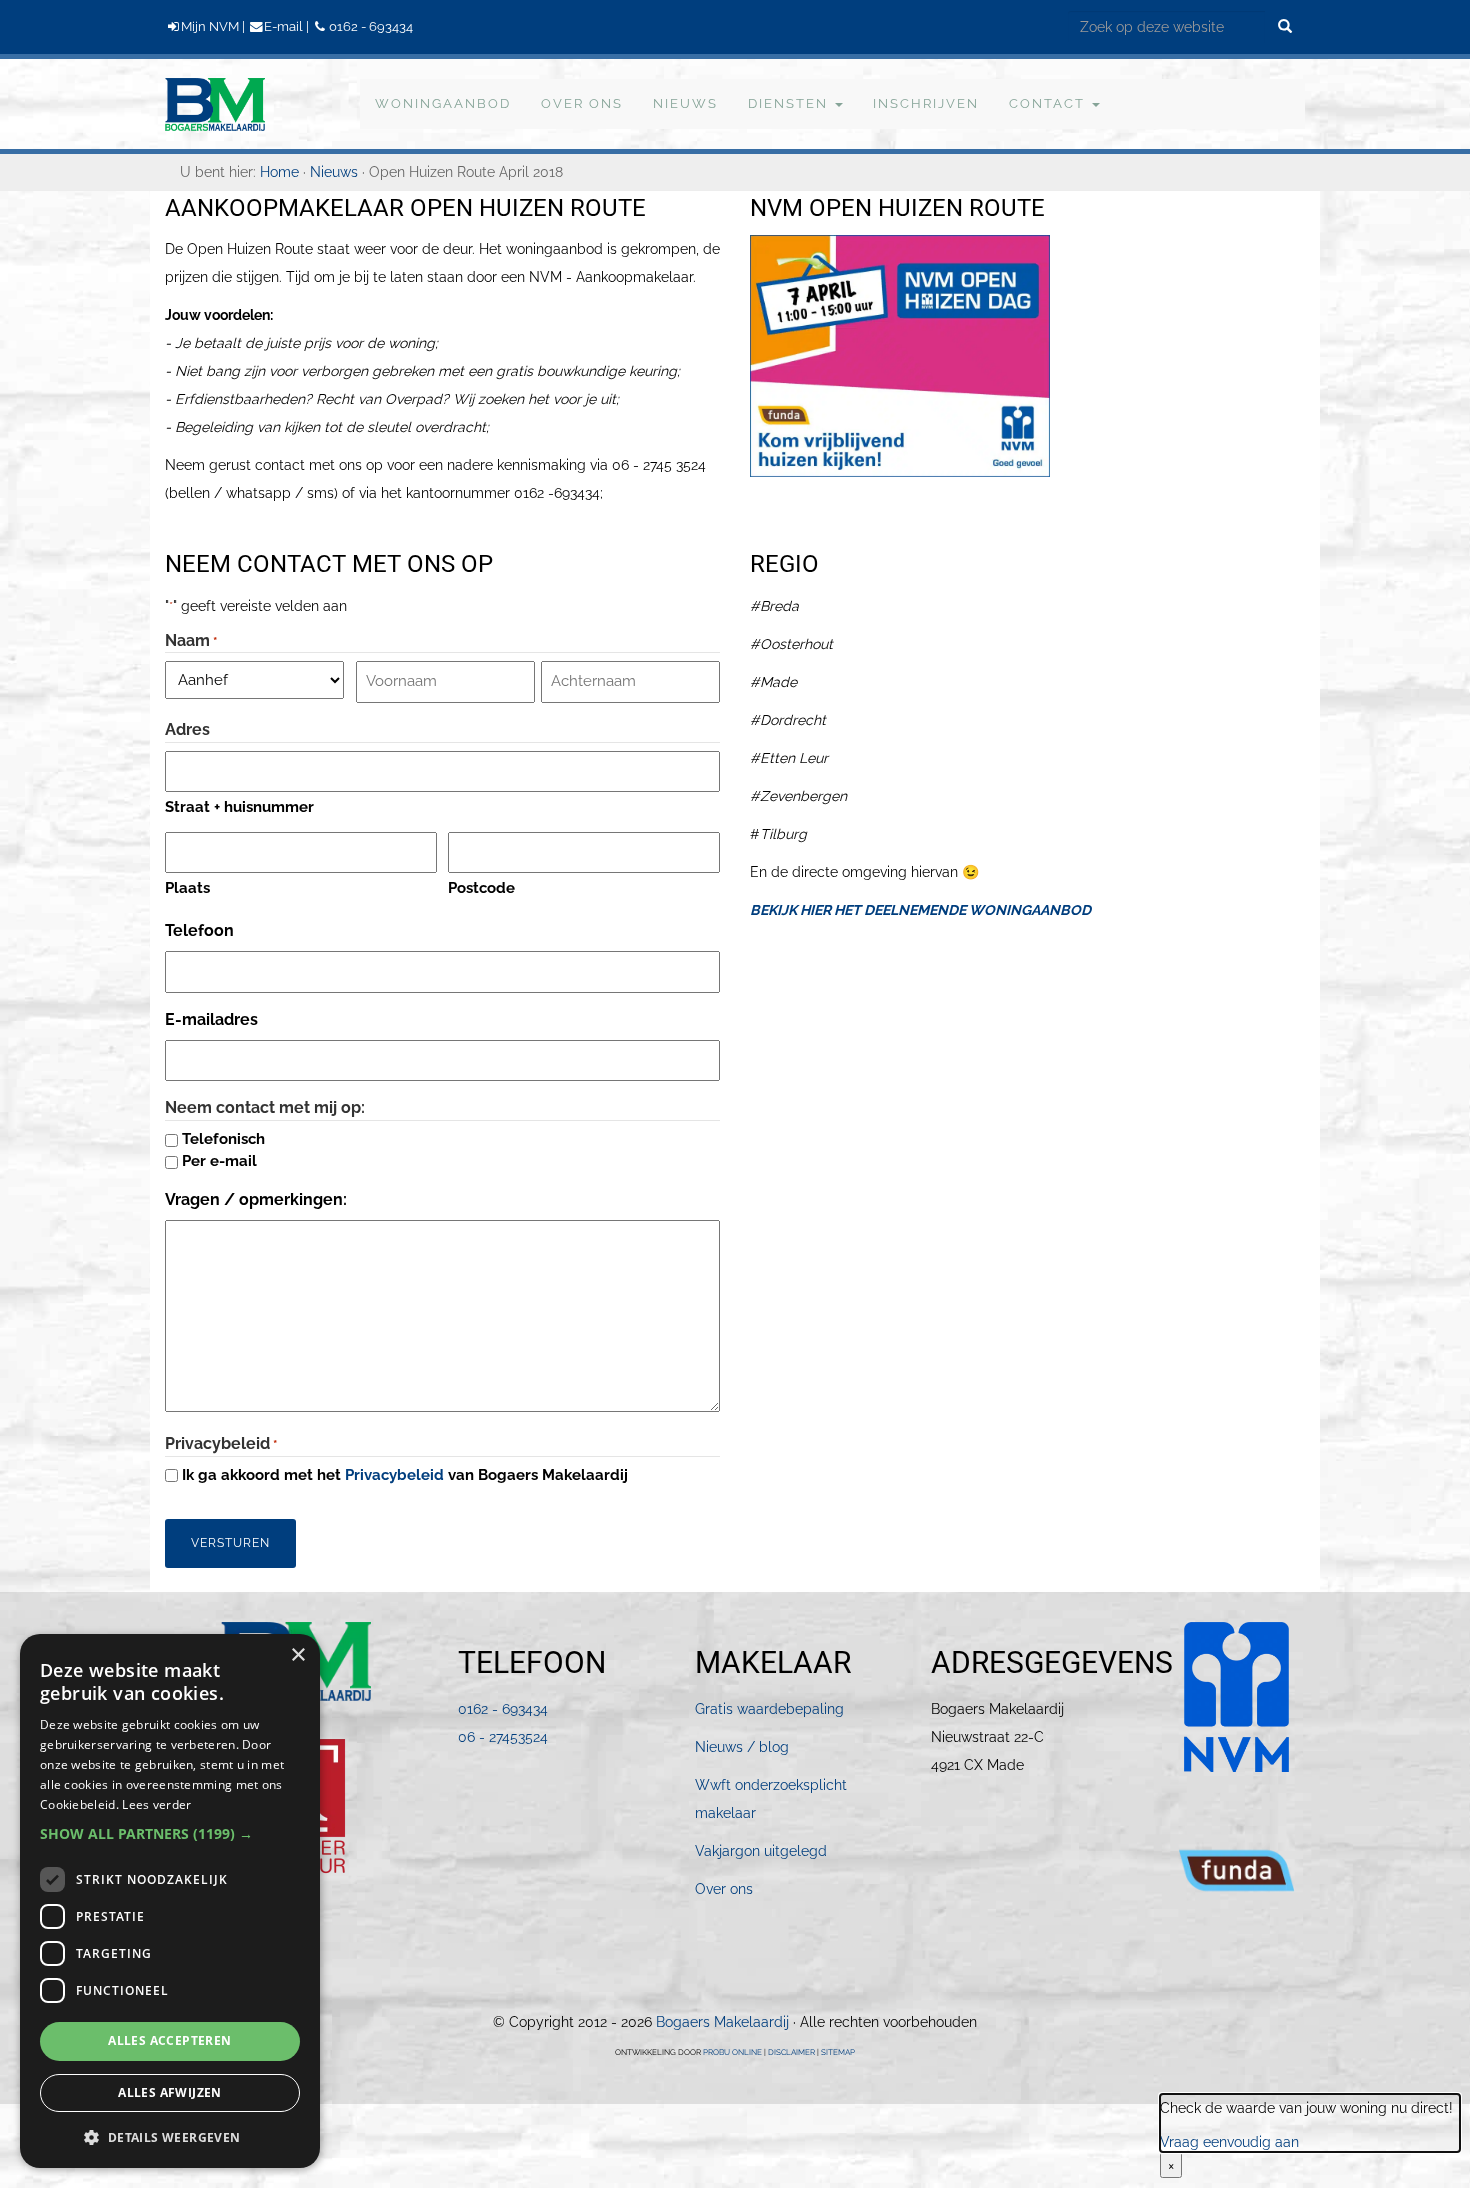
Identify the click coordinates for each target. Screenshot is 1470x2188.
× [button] (297, 1655)
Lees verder (156, 1804)
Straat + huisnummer (239, 807)
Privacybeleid (394, 1475)
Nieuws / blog (742, 1747)
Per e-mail (219, 1161)
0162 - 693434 (370, 26)
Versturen (230, 1543)
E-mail (283, 26)
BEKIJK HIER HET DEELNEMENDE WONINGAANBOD (920, 910)
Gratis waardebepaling (769, 1709)
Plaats (187, 888)
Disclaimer (791, 2052)
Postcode (481, 888)
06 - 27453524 (503, 1737)
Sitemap (838, 2052)
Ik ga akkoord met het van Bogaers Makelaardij (405, 1475)
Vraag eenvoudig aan (1229, 2142)
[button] (170, 1834)
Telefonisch (223, 1139)
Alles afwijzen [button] (170, 2092)
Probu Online (732, 2052)
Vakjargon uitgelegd (761, 1851)
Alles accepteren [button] (169, 2040)
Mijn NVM (210, 26)
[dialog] (170, 1901)
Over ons (724, 1889)
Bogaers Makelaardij (202, 102)
